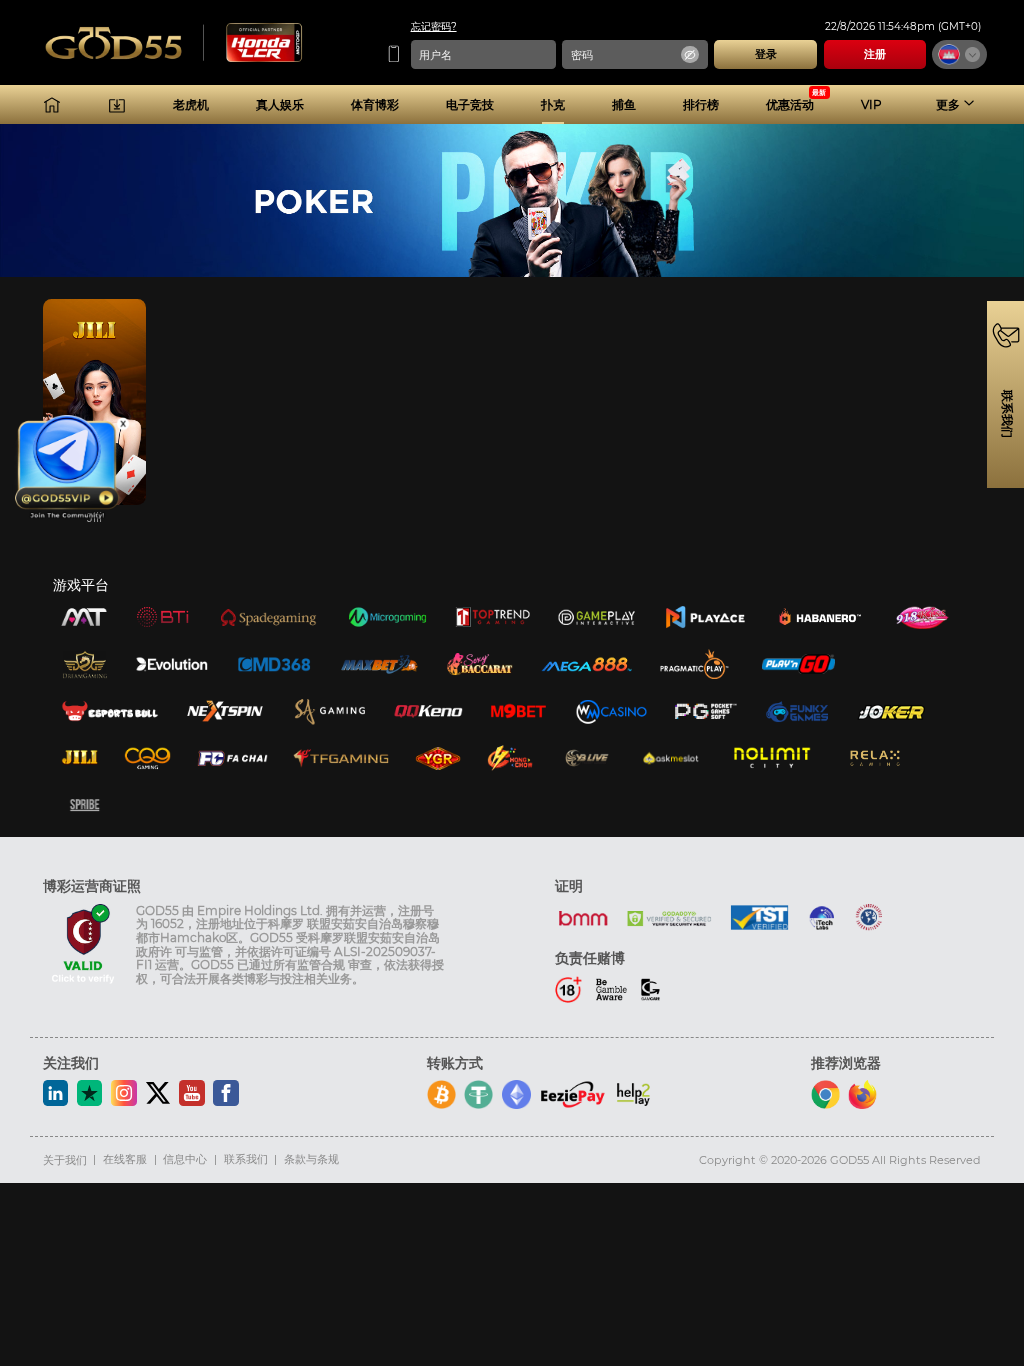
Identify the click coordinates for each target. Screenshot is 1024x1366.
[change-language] (959, 55)
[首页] (52, 105)
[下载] (117, 105)
